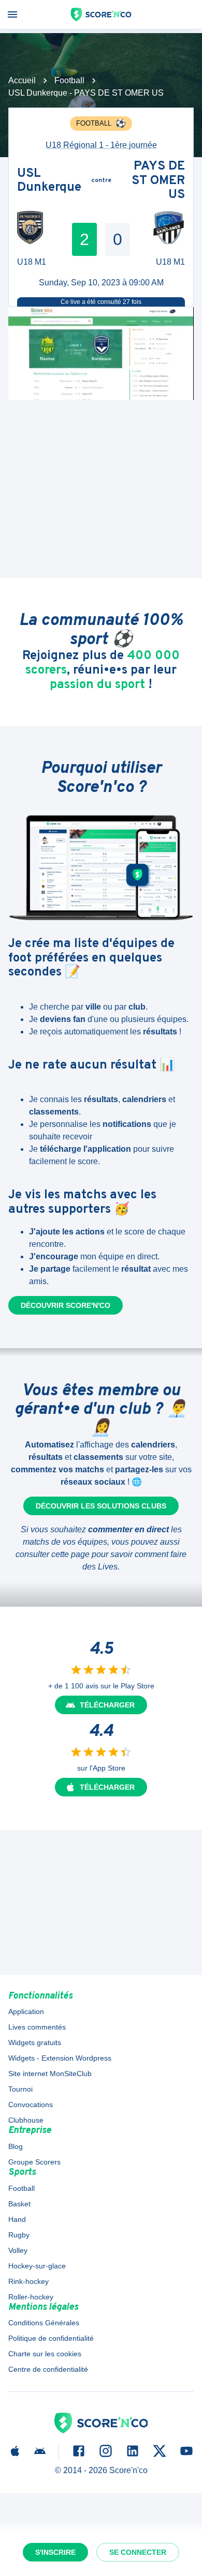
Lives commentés (37, 2027)
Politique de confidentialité (51, 2338)
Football (69, 80)
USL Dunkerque (49, 181)
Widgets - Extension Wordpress (60, 2058)
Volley (18, 2250)
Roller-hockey (31, 2297)
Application (26, 2011)
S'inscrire (55, 2552)
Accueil (22, 80)
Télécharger (107, 1705)
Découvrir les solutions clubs (101, 1506)
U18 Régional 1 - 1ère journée (101, 145)
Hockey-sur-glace (37, 2266)
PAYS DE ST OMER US (158, 181)
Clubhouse (26, 2120)
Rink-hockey (28, 2281)
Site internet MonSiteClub (50, 2074)
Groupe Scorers (34, 2162)
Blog (16, 2146)
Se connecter (138, 2552)
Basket (19, 2204)
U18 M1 (32, 262)
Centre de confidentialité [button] (48, 2369)
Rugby (19, 2235)
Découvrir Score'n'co (66, 1305)
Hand (17, 2219)
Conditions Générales (44, 2323)
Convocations (31, 2105)
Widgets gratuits (35, 2042)
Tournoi (20, 2089)
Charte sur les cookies (45, 2354)
